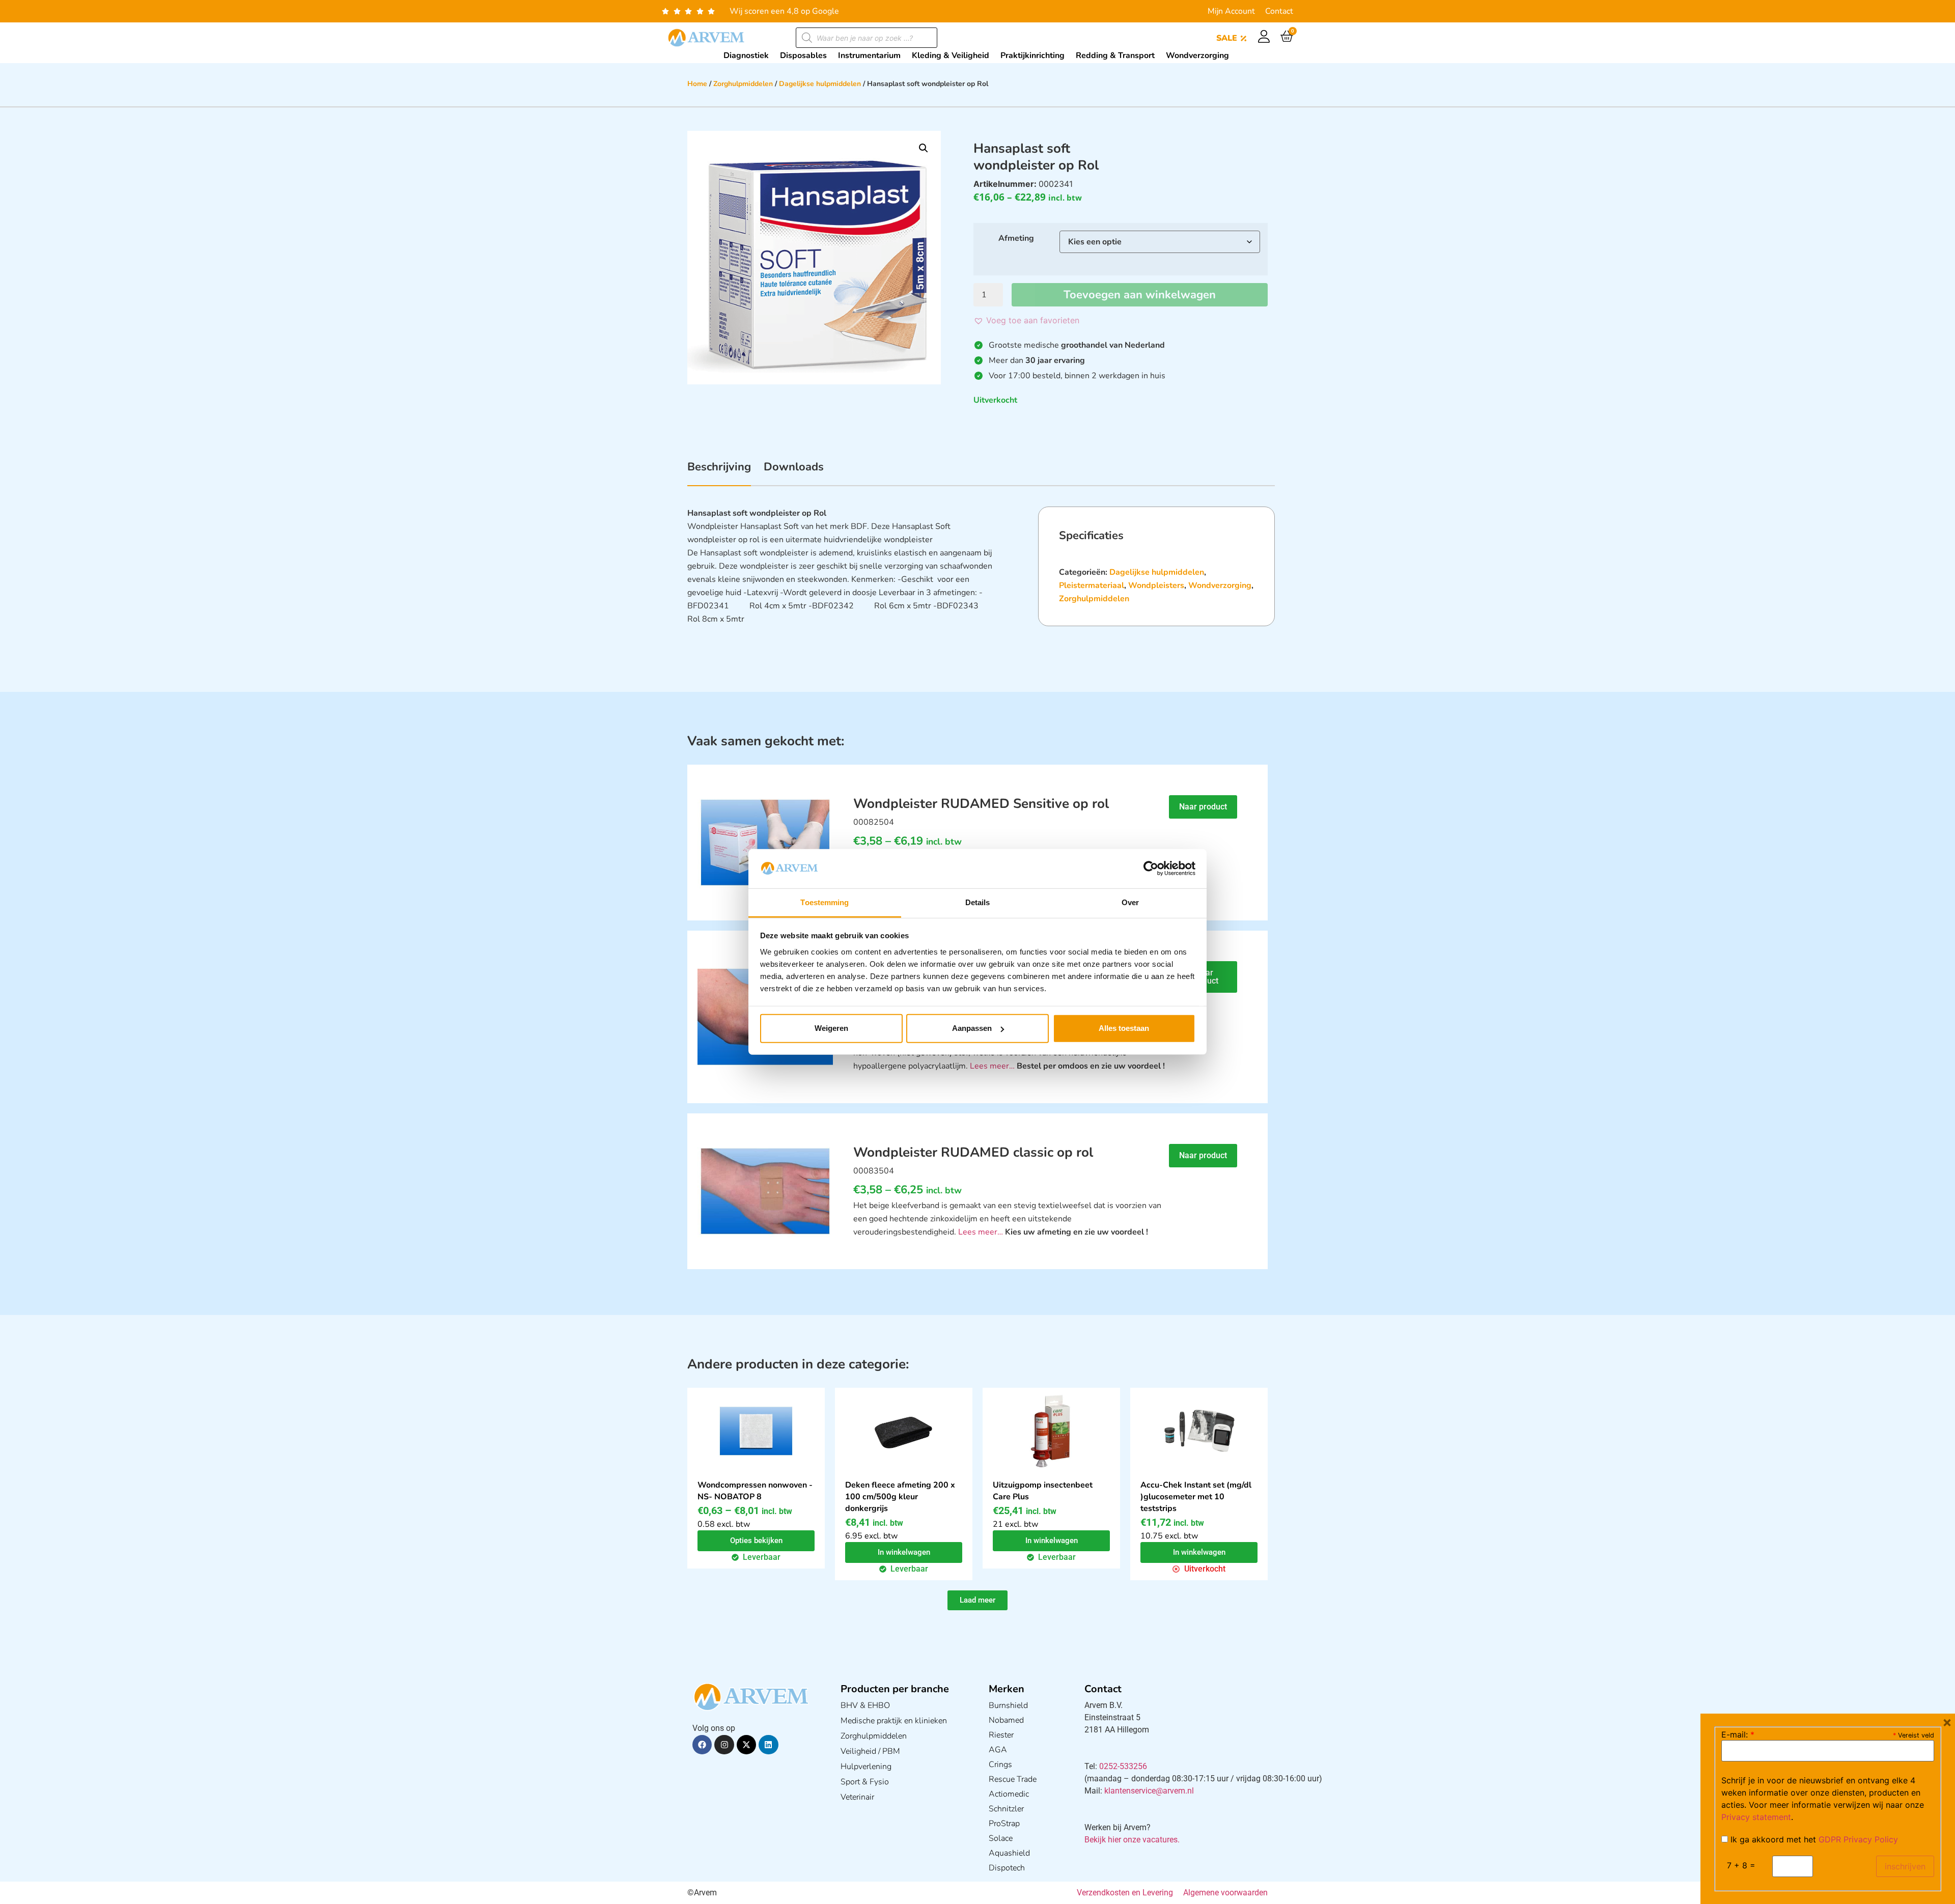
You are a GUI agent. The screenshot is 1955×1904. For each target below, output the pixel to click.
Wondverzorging (1220, 585)
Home (697, 84)
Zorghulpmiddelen (743, 84)
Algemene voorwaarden (1225, 1893)
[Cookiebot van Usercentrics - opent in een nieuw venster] (1151, 869)
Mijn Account (1231, 11)
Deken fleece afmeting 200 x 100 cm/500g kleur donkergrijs (900, 1497)
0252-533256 (1123, 1766)
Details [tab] (978, 902)
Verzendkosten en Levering (1125, 1893)
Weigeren (831, 1028)
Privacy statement (1756, 1817)
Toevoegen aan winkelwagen (1140, 295)
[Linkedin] (768, 1745)
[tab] (719, 472)
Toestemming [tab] (825, 902)
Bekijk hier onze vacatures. (1132, 1840)
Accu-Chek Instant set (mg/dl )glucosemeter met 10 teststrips (1196, 1497)
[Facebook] (702, 1745)
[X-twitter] (746, 1745)
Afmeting (1016, 238)
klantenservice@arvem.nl (1149, 1791)
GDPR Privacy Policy (1858, 1839)
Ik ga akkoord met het (1813, 1839)
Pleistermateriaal (1092, 585)
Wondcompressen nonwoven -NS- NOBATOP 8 (755, 1491)
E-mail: (1738, 1734)
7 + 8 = (1741, 1865)
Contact (1279, 11)
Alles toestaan (1124, 1028)
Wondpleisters (1156, 585)
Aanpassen (972, 1028)
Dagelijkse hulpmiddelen (820, 84)
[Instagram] (724, 1745)
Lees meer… (992, 1066)
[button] (924, 148)
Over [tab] (1130, 902)
